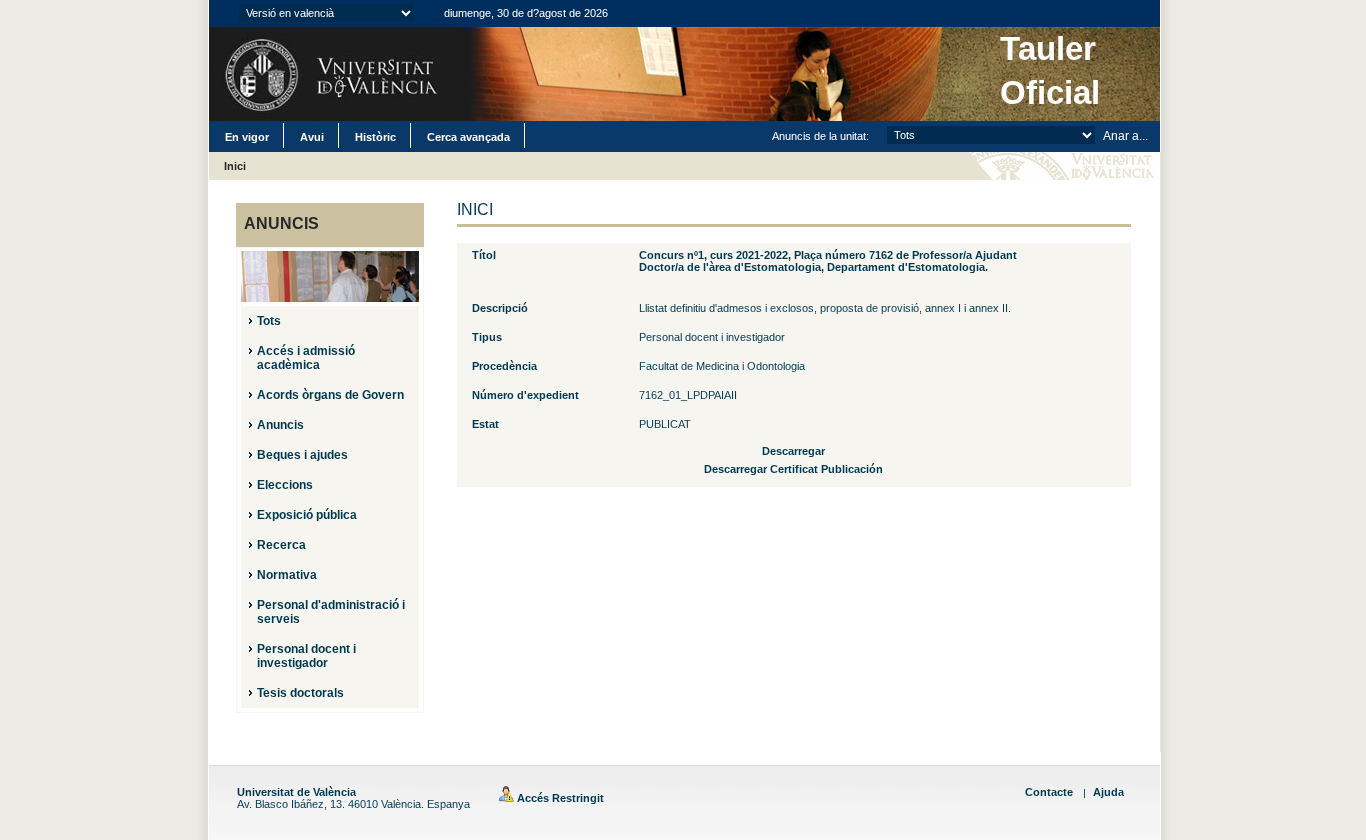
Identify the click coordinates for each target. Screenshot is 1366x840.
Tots (269, 321)
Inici (235, 166)
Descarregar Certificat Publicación (793, 469)
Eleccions (285, 485)
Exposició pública (307, 515)
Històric (375, 137)
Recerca (281, 545)
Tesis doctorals (300, 693)
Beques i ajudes (302, 455)
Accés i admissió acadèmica (306, 358)
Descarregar (793, 451)
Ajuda (1108, 792)
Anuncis (280, 425)
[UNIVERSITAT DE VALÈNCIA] (327, 74)
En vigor (247, 137)
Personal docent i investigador (306, 656)
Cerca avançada (468, 137)
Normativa (287, 575)
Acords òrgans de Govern (330, 395)
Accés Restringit (559, 798)
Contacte (1049, 792)
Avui (312, 137)
